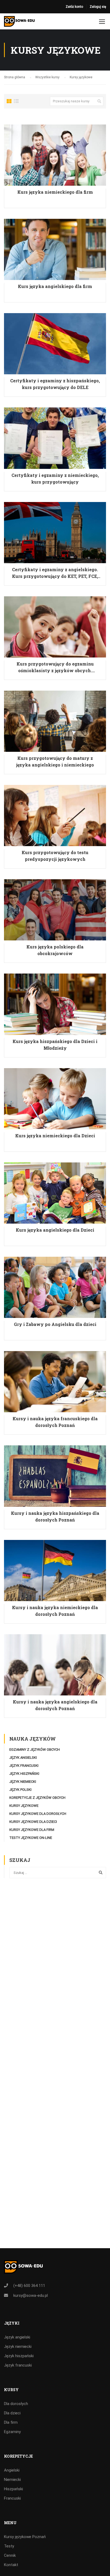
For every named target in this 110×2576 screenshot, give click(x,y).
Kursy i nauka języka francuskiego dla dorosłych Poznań (55, 1422)
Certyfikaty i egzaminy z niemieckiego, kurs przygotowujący (55, 478)
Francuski (12, 2498)
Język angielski (23, 1758)
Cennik (10, 2555)
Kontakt (11, 2565)
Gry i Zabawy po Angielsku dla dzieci (55, 1324)
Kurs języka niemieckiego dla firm (55, 192)
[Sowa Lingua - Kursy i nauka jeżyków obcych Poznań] (19, 23)
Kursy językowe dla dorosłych (38, 1814)
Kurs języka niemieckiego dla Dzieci (55, 1136)
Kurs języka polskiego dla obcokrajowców (55, 950)
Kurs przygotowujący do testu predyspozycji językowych (55, 856)
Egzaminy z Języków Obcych (35, 1750)
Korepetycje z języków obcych (37, 1798)
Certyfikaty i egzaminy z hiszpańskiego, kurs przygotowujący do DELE (55, 384)
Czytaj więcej (55, 155)
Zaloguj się (98, 7)
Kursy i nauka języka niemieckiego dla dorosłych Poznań (55, 1611)
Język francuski (24, 1766)
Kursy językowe (24, 1806)
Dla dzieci (12, 2413)
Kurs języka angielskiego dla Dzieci (55, 1230)
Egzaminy (12, 2432)
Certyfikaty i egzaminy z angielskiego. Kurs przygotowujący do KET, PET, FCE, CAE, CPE (55, 573)
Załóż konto (74, 7)
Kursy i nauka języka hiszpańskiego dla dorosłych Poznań (55, 1516)
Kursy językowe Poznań (25, 2537)
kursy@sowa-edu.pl (31, 2295)
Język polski (20, 1790)
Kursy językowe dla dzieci (33, 1822)
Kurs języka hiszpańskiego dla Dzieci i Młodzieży (55, 1045)
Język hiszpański (24, 1774)
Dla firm (11, 2422)
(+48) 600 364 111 (29, 2286)
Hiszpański (13, 2489)
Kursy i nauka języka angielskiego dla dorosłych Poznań (55, 1705)
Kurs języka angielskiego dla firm (55, 286)
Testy (9, 2546)
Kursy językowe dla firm (32, 1830)
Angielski (12, 2470)
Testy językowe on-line (31, 1838)
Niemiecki (12, 2480)
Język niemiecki (23, 1782)
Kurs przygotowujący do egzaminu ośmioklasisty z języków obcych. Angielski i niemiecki (55, 667)
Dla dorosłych (16, 2404)
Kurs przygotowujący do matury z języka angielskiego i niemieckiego (55, 761)
